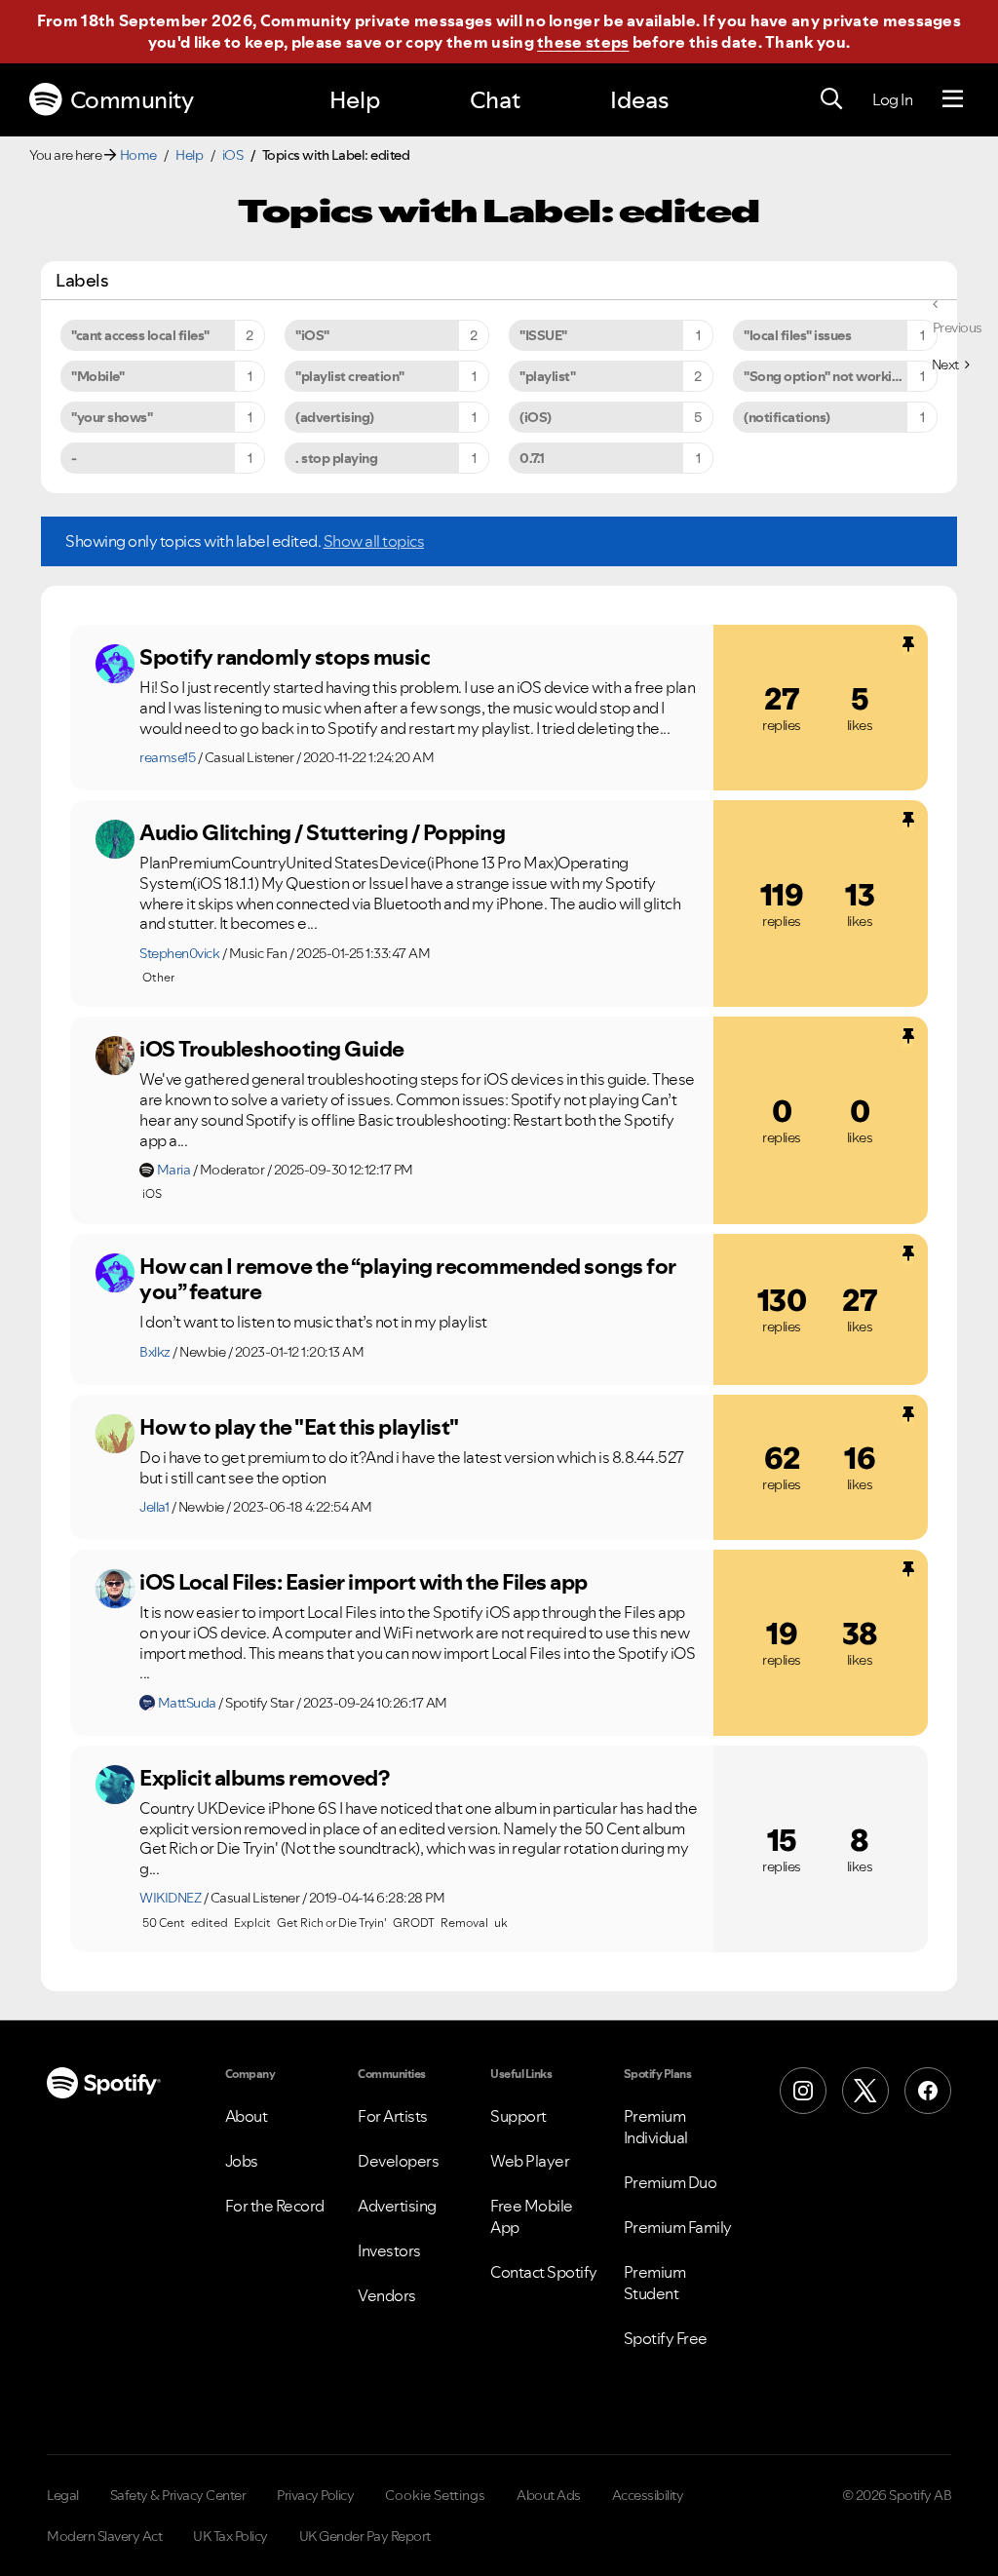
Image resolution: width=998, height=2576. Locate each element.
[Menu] (953, 99)
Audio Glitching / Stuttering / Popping (322, 832)
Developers (398, 2161)
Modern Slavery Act (104, 2536)
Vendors (387, 2295)
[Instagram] (803, 2091)
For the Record (275, 2206)
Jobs (242, 2161)
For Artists (393, 2116)
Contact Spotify (544, 2272)
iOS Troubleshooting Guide (272, 1049)
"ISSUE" (543, 335)
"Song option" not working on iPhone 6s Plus (841, 376)
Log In (892, 99)
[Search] (831, 99)
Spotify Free (666, 2338)
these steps (583, 42)
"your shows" (112, 417)
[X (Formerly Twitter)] (865, 2091)
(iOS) (536, 417)
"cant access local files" (140, 335)
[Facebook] (928, 2091)
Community (132, 100)
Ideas (639, 100)
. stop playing (336, 458)
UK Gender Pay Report (365, 2536)
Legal (63, 2495)
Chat (495, 100)
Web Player (530, 2161)
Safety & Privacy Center (178, 2495)
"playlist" (547, 376)
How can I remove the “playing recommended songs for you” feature (408, 1279)
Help (355, 100)
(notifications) (787, 417)
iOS (233, 155)
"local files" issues (797, 335)
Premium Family (678, 2227)
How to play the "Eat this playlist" (299, 1427)
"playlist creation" (350, 376)
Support (518, 2116)
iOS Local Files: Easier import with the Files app (364, 1582)
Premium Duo (671, 2182)
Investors (389, 2250)
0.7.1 (532, 458)
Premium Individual (656, 2127)
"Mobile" (97, 376)
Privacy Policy (315, 2495)
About (247, 2116)
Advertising (397, 2206)
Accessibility (648, 2495)
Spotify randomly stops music (285, 657)
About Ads (549, 2495)
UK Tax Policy (230, 2536)
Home (138, 155)
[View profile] (115, 664)
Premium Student (655, 2283)
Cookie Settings (435, 2495)
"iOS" (312, 335)
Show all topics (374, 541)
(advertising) (335, 417)
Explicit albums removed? (264, 1778)
